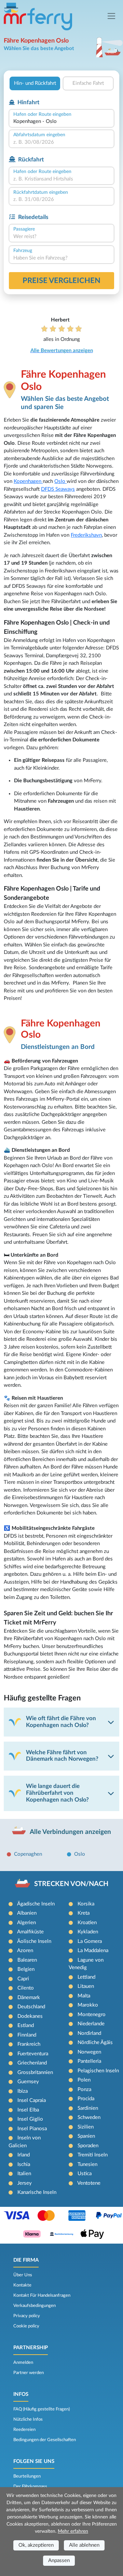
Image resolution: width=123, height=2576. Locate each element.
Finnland (27, 2035)
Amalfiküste (30, 1932)
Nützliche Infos (28, 2419)
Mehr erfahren (73, 2531)
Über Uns (23, 2275)
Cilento (26, 1988)
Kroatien (87, 1923)
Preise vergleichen (61, 281)
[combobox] (61, 122)
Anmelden (23, 2362)
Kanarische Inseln (37, 2192)
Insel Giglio (30, 2119)
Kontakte (22, 2285)
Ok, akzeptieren (36, 2545)
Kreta (84, 1913)
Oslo (60, 481)
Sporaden (88, 2146)
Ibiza (23, 2091)
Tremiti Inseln (93, 2155)
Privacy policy (27, 2316)
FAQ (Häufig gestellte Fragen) (42, 2409)
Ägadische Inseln (36, 1904)
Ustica (85, 2174)
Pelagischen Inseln (98, 2071)
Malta (84, 1996)
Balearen (27, 1960)
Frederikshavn (86, 535)
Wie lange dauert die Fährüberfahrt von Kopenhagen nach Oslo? (57, 1793)
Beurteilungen (27, 2476)
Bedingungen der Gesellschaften (45, 2440)
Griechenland (32, 2063)
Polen (84, 2080)
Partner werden (29, 2373)
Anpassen (59, 2561)
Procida (86, 2099)
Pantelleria (89, 2061)
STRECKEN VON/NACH (71, 1884)
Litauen (86, 1986)
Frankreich (29, 2044)
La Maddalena (93, 1951)
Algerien (26, 1923)
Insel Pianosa (32, 2129)
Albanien (27, 1913)
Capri (23, 1979)
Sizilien (86, 2127)
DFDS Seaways (58, 489)
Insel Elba (28, 2110)
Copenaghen (28, 1854)
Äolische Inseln (34, 1941)
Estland (26, 2025)
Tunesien (87, 2164)
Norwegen (89, 2052)
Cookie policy (26, 2326)
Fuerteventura (33, 2054)
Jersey (25, 2183)
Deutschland (31, 2007)
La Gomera (90, 1941)
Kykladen (88, 1932)
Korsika (86, 1904)
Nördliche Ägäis (95, 2043)
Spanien (86, 2136)
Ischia (24, 2164)
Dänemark (29, 1998)
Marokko (88, 2005)
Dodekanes (30, 2016)
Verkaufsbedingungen (35, 2306)
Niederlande (91, 2024)
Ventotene (89, 2183)
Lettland (86, 1977)
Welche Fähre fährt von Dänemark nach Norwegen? (62, 1756)
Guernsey (28, 2082)
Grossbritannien (35, 2072)
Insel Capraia (32, 2100)
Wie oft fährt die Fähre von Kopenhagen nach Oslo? (61, 1722)
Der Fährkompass (30, 2486)
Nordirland (89, 2033)
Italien (24, 2174)
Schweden (89, 2117)
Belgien (26, 1969)
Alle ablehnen (84, 2545)
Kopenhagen (28, 481)
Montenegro (92, 2015)
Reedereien (24, 2430)
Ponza (84, 2090)
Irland (24, 2155)
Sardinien (88, 2108)
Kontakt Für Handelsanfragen (42, 2295)
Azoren (25, 1951)
